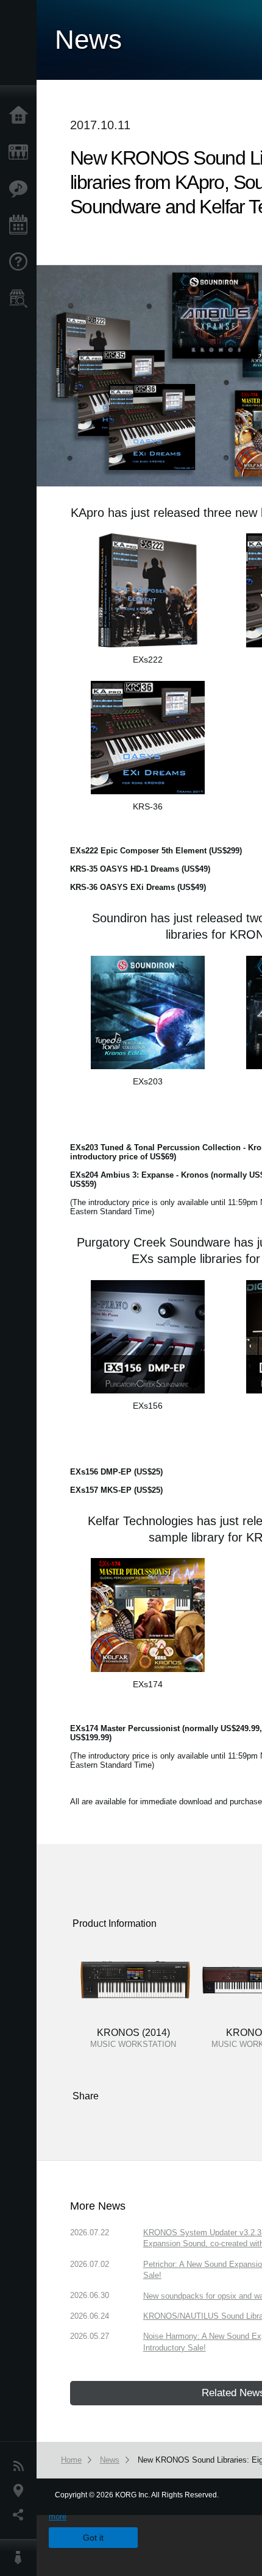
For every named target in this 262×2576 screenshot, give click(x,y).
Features (21, 189)
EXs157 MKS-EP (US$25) (116, 1490)
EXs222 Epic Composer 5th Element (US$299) (156, 851)
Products (21, 152)
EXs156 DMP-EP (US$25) (116, 1472)
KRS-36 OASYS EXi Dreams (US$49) (138, 887)
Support (21, 262)
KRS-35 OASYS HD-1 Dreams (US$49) (140, 869)
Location (21, 2491)
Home (21, 116)
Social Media (21, 2515)
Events (21, 226)
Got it (93, 2538)
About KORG (21, 2558)
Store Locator (21, 299)
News (21, 2466)
